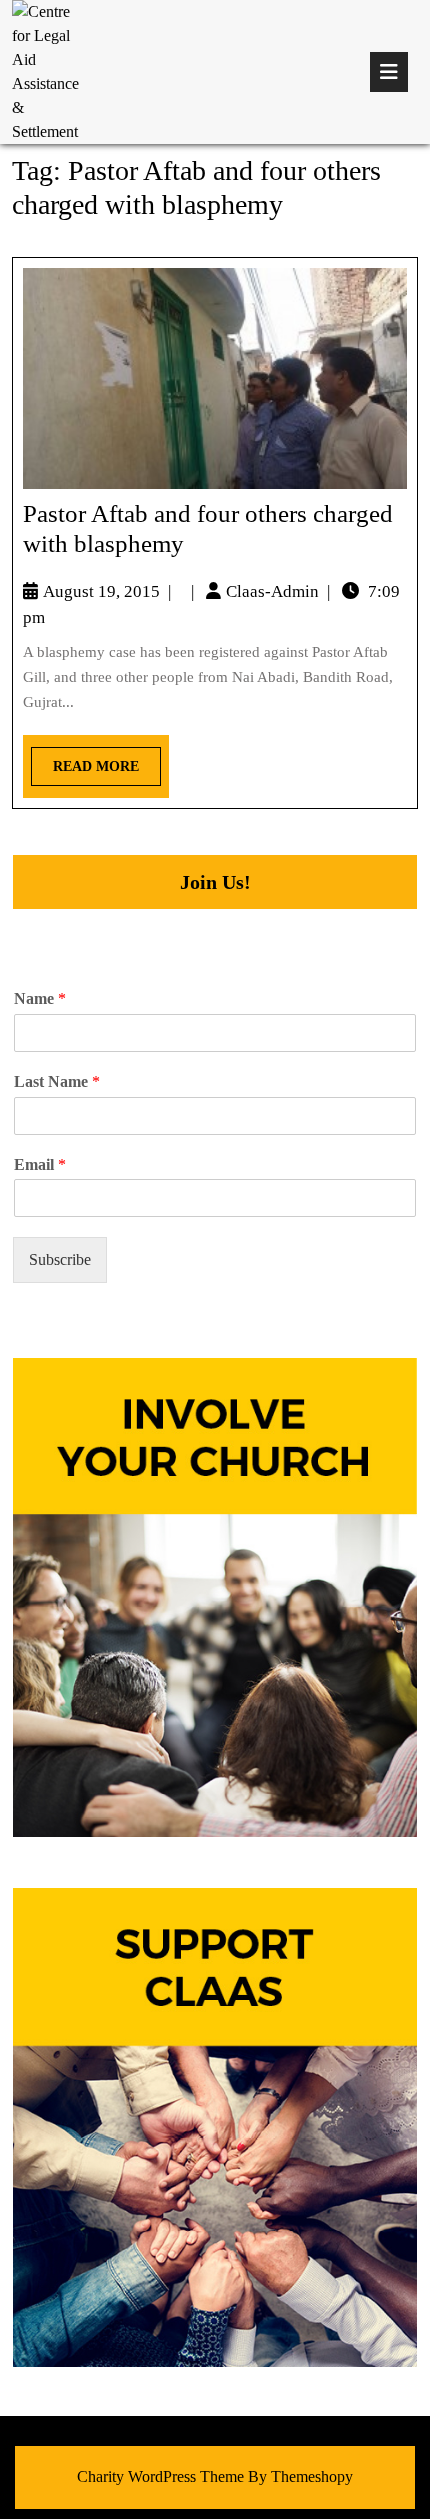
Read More (85, 760)
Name (40, 998)
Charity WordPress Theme (160, 2476)
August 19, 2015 (101, 591)
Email (40, 1164)
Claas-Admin (272, 591)
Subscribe (60, 1259)
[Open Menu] (389, 72)
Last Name (57, 1081)
